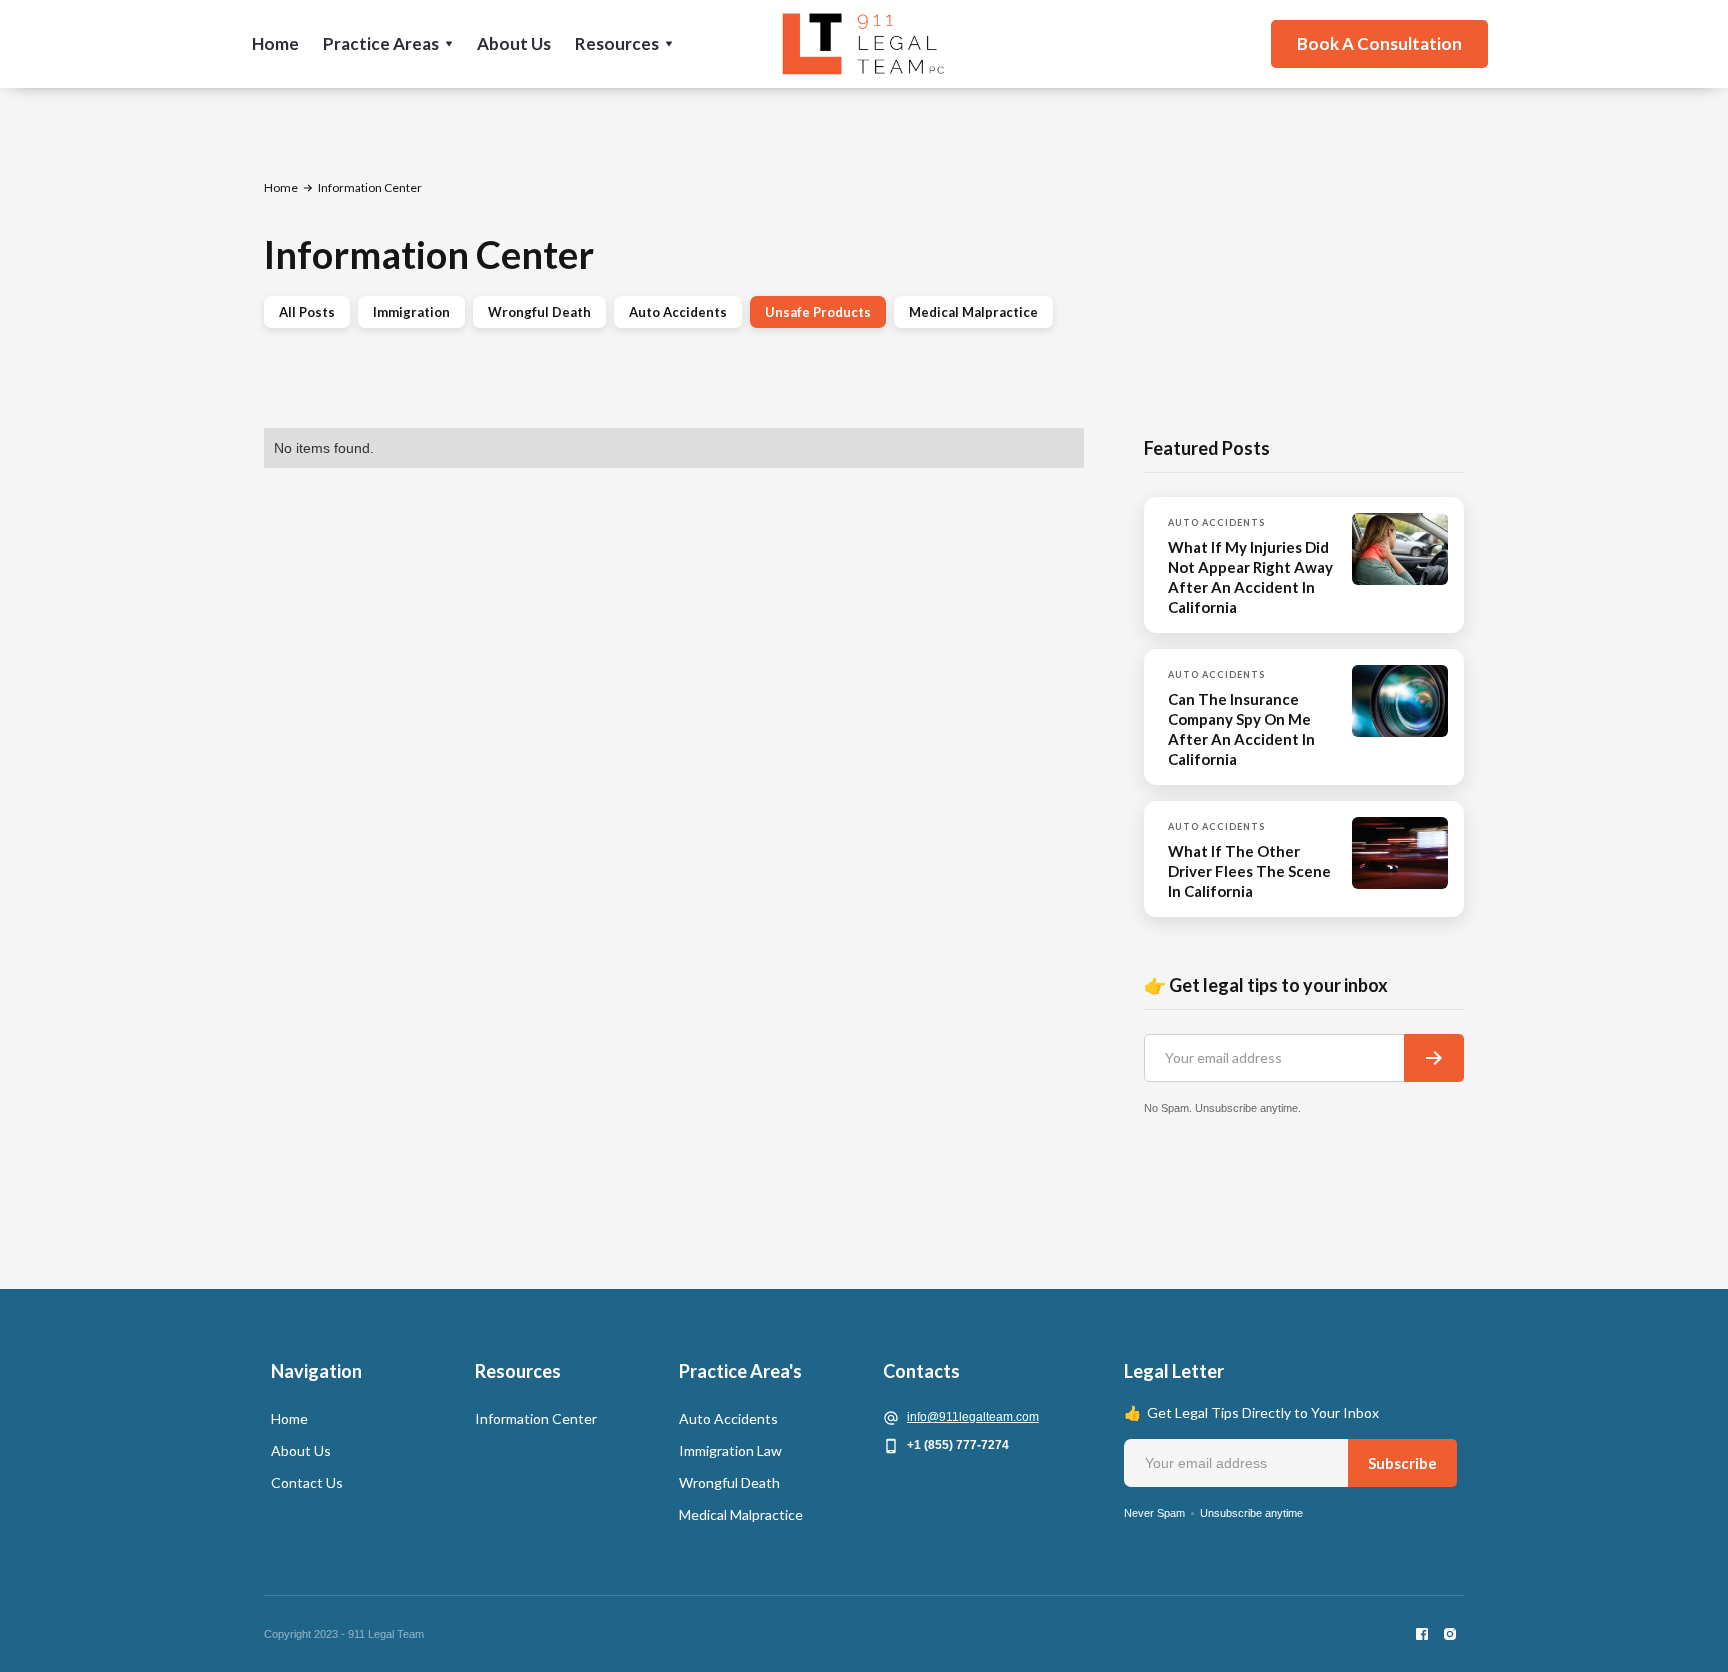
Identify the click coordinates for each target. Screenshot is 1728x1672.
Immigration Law (730, 1450)
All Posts (307, 312)
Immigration (411, 312)
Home (275, 43)
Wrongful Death (539, 312)
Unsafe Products (818, 312)
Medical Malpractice (973, 312)
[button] (388, 44)
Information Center (536, 1418)
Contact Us (307, 1482)
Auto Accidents (678, 312)
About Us (514, 43)
